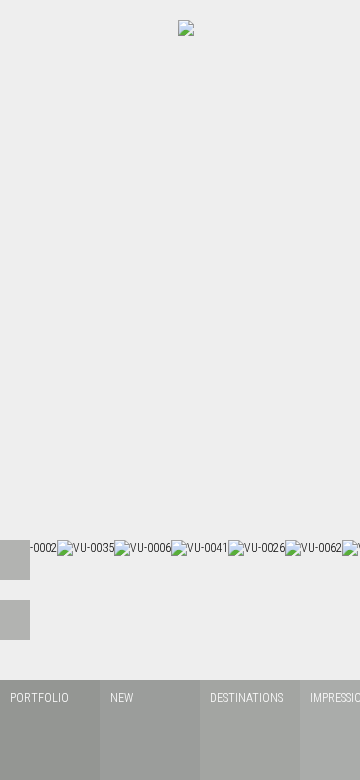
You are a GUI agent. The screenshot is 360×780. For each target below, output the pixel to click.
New (121, 698)
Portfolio (39, 698)
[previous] (15, 560)
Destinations (246, 698)
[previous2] (15, 620)
